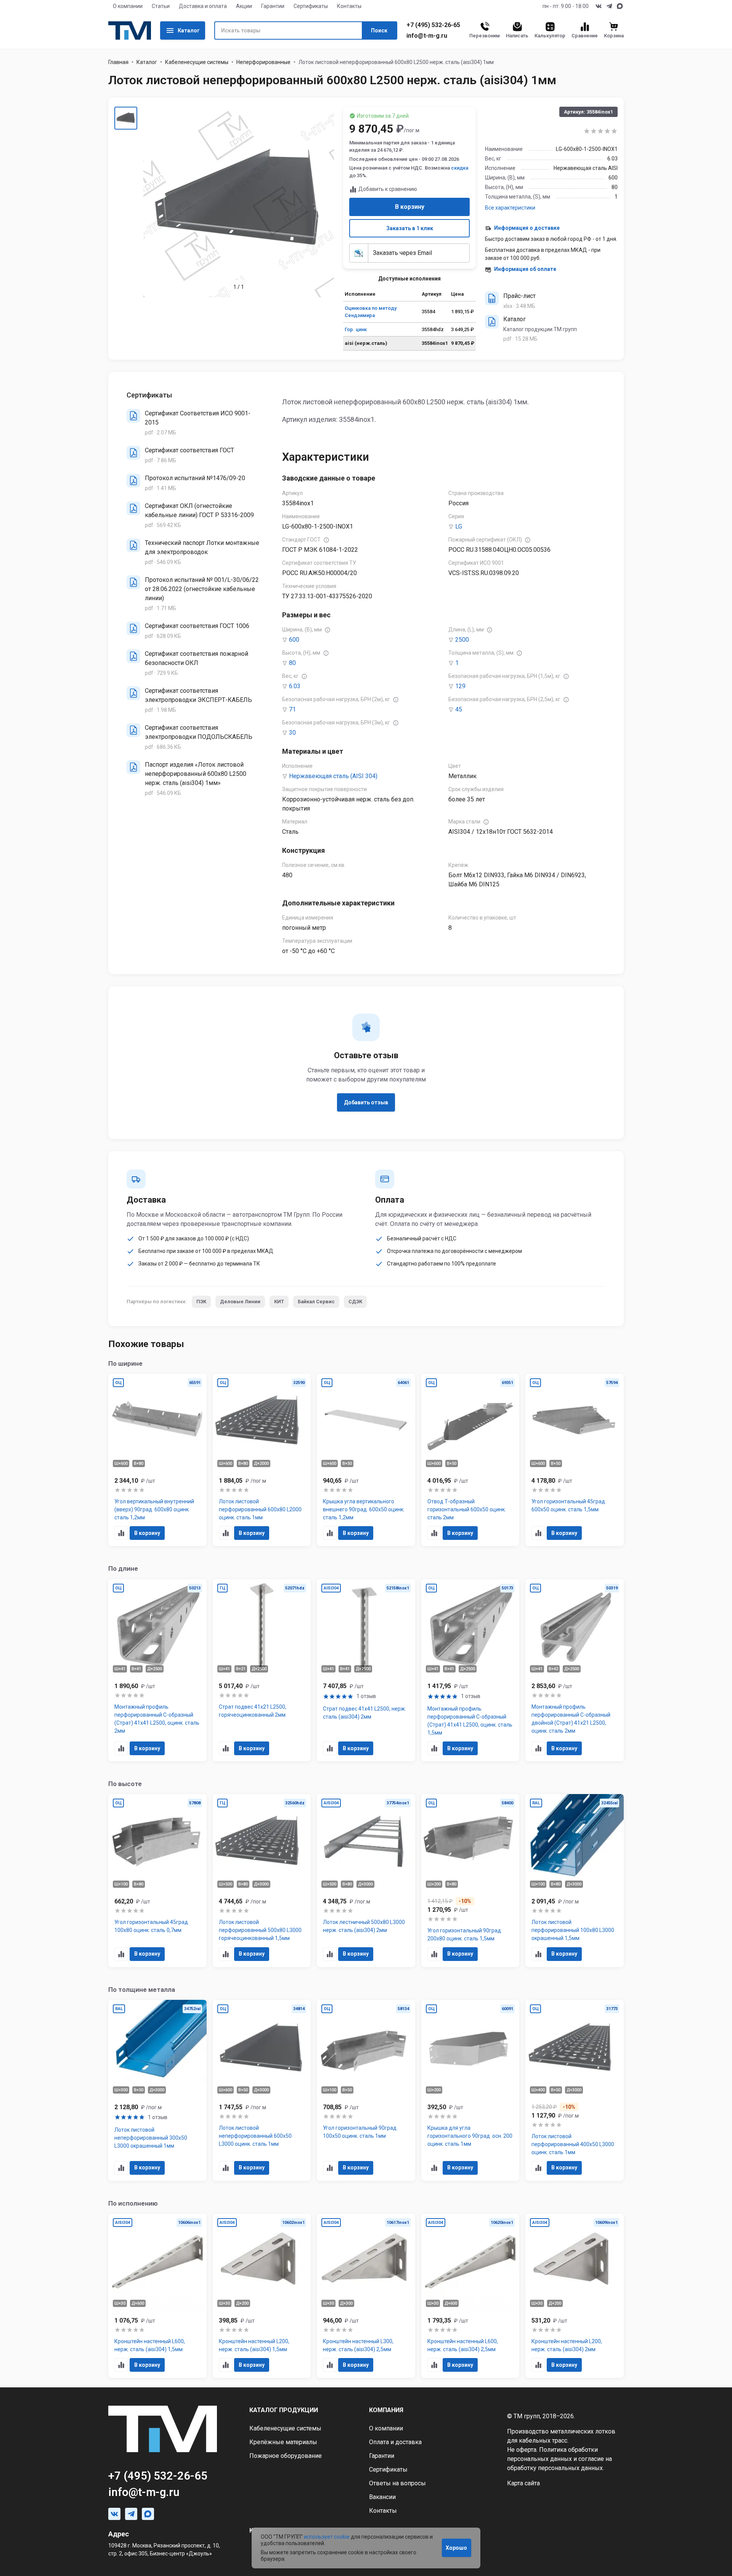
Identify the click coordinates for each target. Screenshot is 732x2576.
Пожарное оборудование (286, 2456)
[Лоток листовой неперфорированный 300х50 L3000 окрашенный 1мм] (157, 2090)
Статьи (161, 6)
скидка (460, 168)
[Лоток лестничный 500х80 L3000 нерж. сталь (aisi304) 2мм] (366, 1881)
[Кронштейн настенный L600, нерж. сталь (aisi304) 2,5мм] (470, 2296)
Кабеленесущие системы (197, 62)
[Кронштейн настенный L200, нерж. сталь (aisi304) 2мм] (575, 2296)
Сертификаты (311, 6)
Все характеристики (510, 208)
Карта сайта (523, 2483)
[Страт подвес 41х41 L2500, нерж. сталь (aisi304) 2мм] (366, 1670)
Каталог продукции (284, 2410)
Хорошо (456, 2548)
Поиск (379, 30)
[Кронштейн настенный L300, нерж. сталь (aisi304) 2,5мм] (366, 2296)
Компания (386, 2410)
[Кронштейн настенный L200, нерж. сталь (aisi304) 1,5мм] (262, 2296)
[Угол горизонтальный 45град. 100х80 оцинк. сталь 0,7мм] (157, 1881)
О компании (128, 6)
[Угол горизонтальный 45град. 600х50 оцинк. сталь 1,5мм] (575, 1460)
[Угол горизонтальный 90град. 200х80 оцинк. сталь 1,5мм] (470, 1881)
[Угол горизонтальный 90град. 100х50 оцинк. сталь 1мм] (366, 2090)
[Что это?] (326, 540)
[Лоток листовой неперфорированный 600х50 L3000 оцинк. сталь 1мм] (262, 2090)
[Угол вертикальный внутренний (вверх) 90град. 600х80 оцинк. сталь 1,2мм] (157, 1460)
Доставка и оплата (203, 6)
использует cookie (327, 2537)
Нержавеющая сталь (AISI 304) (333, 776)
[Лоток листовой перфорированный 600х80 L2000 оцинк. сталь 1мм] (262, 1460)
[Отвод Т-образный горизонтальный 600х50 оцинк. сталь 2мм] (470, 1460)
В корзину (410, 207)
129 (460, 686)
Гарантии (273, 6)
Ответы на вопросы (397, 2483)
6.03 (295, 686)
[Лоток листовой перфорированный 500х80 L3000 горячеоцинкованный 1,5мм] (262, 1881)
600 (294, 640)
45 (459, 709)
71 (292, 709)
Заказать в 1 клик (410, 228)
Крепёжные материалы (283, 2442)
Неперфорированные (263, 62)
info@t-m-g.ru (427, 36)
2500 (462, 640)
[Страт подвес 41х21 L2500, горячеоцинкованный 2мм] (262, 1670)
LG (459, 526)
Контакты (349, 6)
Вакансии (382, 2497)
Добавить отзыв (366, 1102)
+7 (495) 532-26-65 (433, 25)
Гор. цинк (356, 329)
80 (292, 663)
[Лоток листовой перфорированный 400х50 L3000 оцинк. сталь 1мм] (575, 2090)
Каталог (189, 30)
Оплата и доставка (395, 2442)
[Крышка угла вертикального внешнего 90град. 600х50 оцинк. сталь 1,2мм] (366, 1460)
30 (292, 733)
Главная (118, 62)
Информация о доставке (527, 228)
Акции (244, 6)
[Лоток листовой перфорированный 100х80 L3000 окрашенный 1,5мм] (575, 1881)
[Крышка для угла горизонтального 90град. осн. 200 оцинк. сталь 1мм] (470, 2090)
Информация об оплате (525, 269)
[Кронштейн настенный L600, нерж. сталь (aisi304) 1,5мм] (157, 2296)
